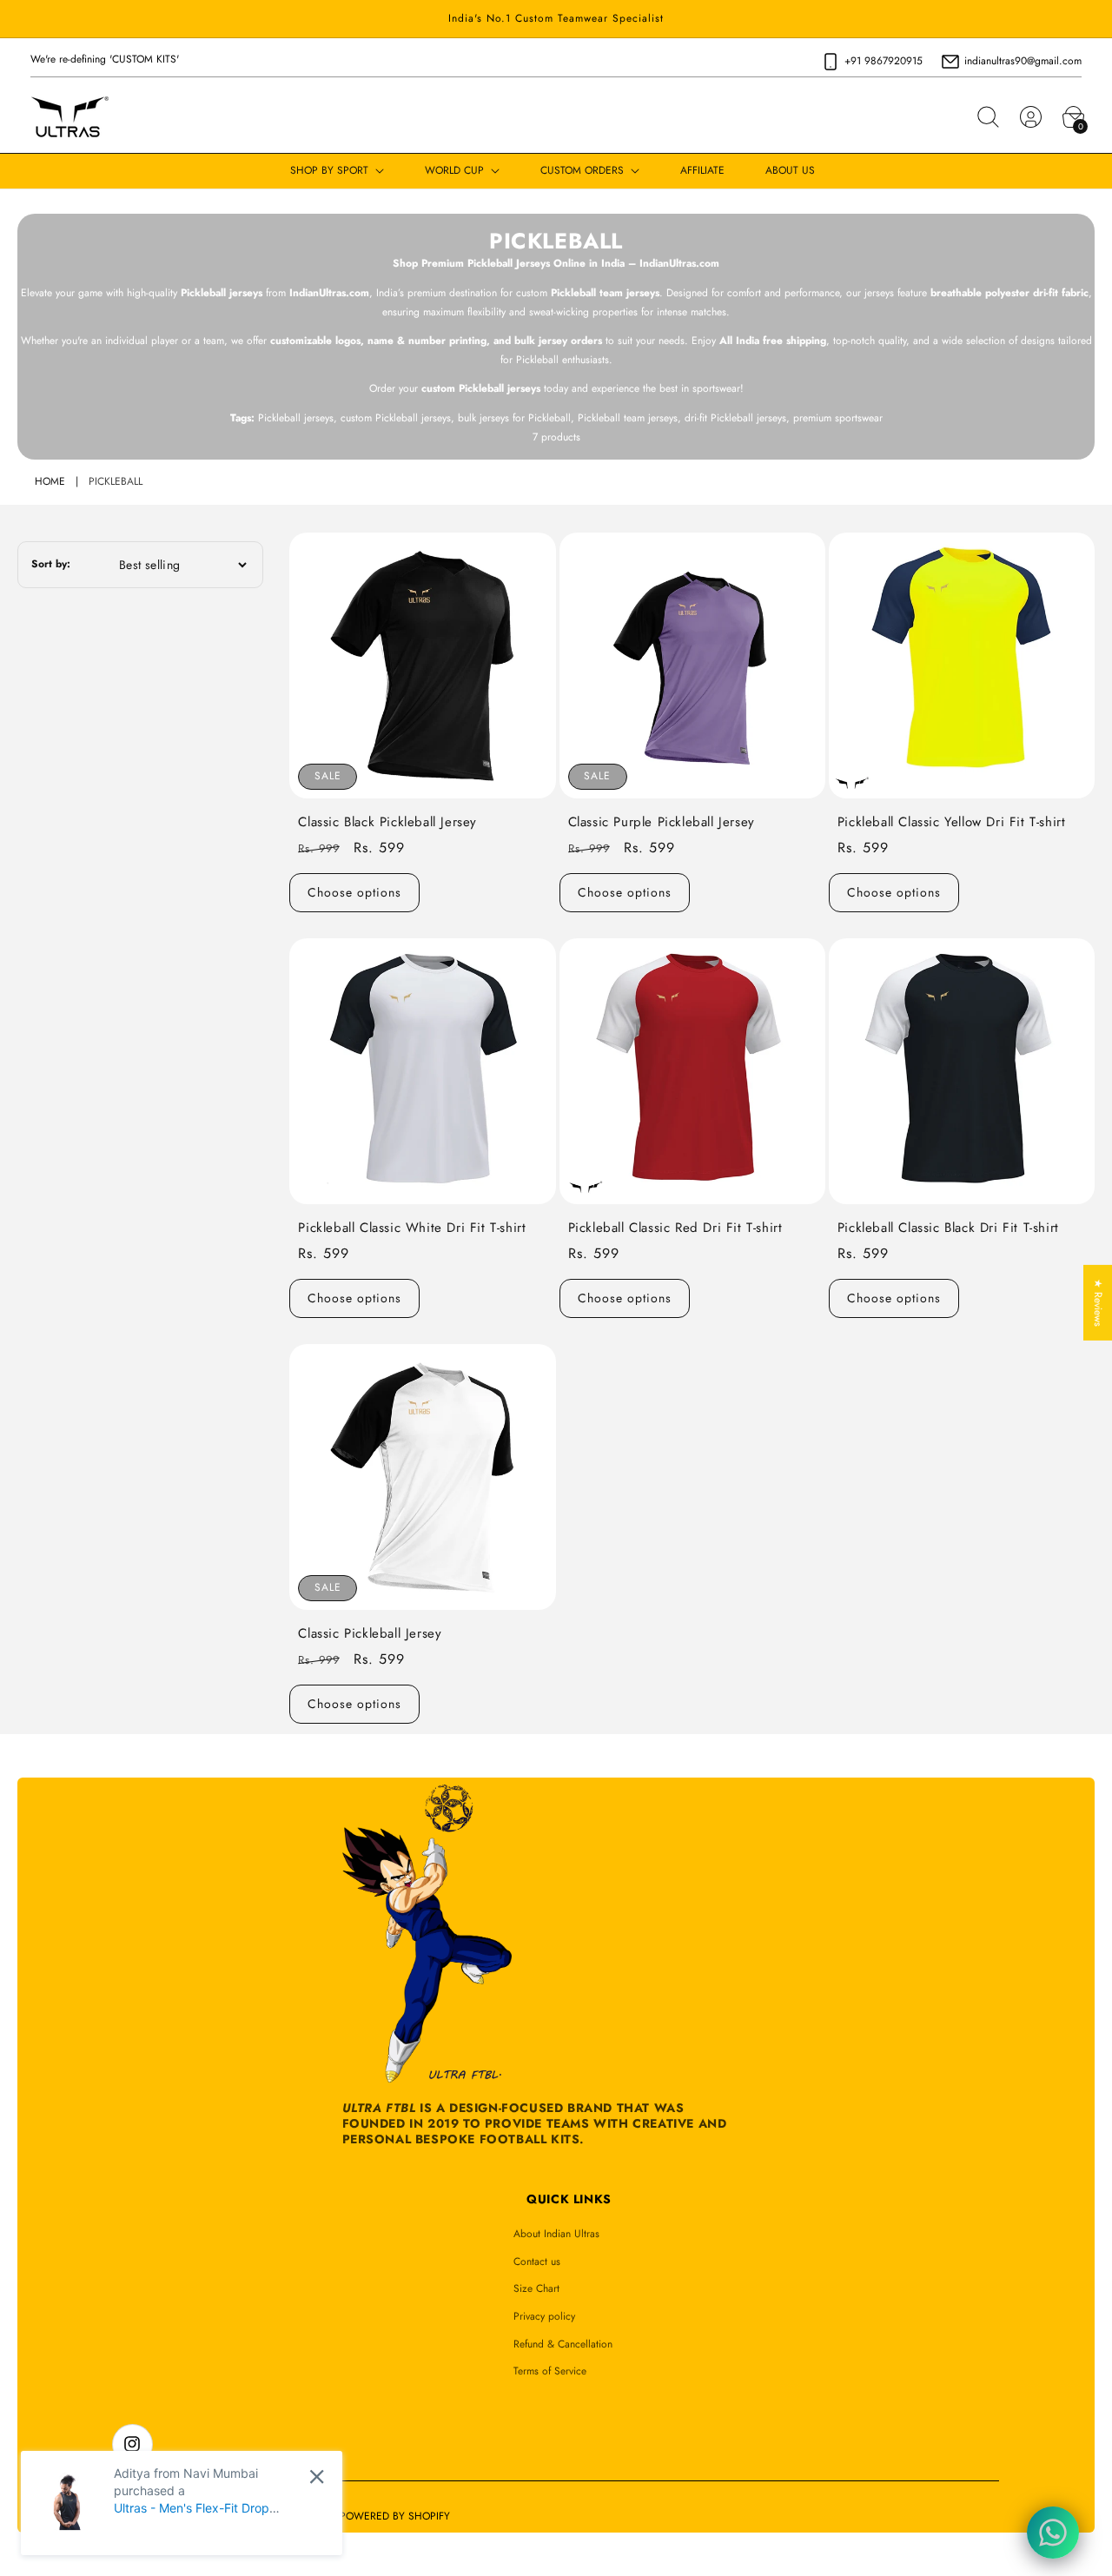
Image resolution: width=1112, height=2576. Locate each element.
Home (50, 481)
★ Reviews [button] (1098, 1302)
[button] (988, 117)
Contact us (537, 2261)
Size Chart (536, 2288)
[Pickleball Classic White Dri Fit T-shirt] (422, 1071)
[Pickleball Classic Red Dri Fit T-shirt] (692, 1071)
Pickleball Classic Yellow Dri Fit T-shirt (952, 822)
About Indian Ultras (556, 2234)
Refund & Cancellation (563, 2344)
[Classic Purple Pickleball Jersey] (692, 666)
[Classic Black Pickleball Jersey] (422, 666)
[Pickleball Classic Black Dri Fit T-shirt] (962, 1071)
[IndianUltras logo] (70, 117)
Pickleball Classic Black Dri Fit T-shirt (948, 1228)
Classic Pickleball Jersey (370, 1634)
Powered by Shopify (395, 2516)
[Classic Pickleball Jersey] (422, 1477)
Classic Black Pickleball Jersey (387, 822)
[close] (317, 2477)
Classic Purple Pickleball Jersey (662, 822)
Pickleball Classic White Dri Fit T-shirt (412, 1228)
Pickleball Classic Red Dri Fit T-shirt (675, 1228)
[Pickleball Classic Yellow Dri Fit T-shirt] (962, 666)
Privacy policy (544, 2316)
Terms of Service (550, 2371)
